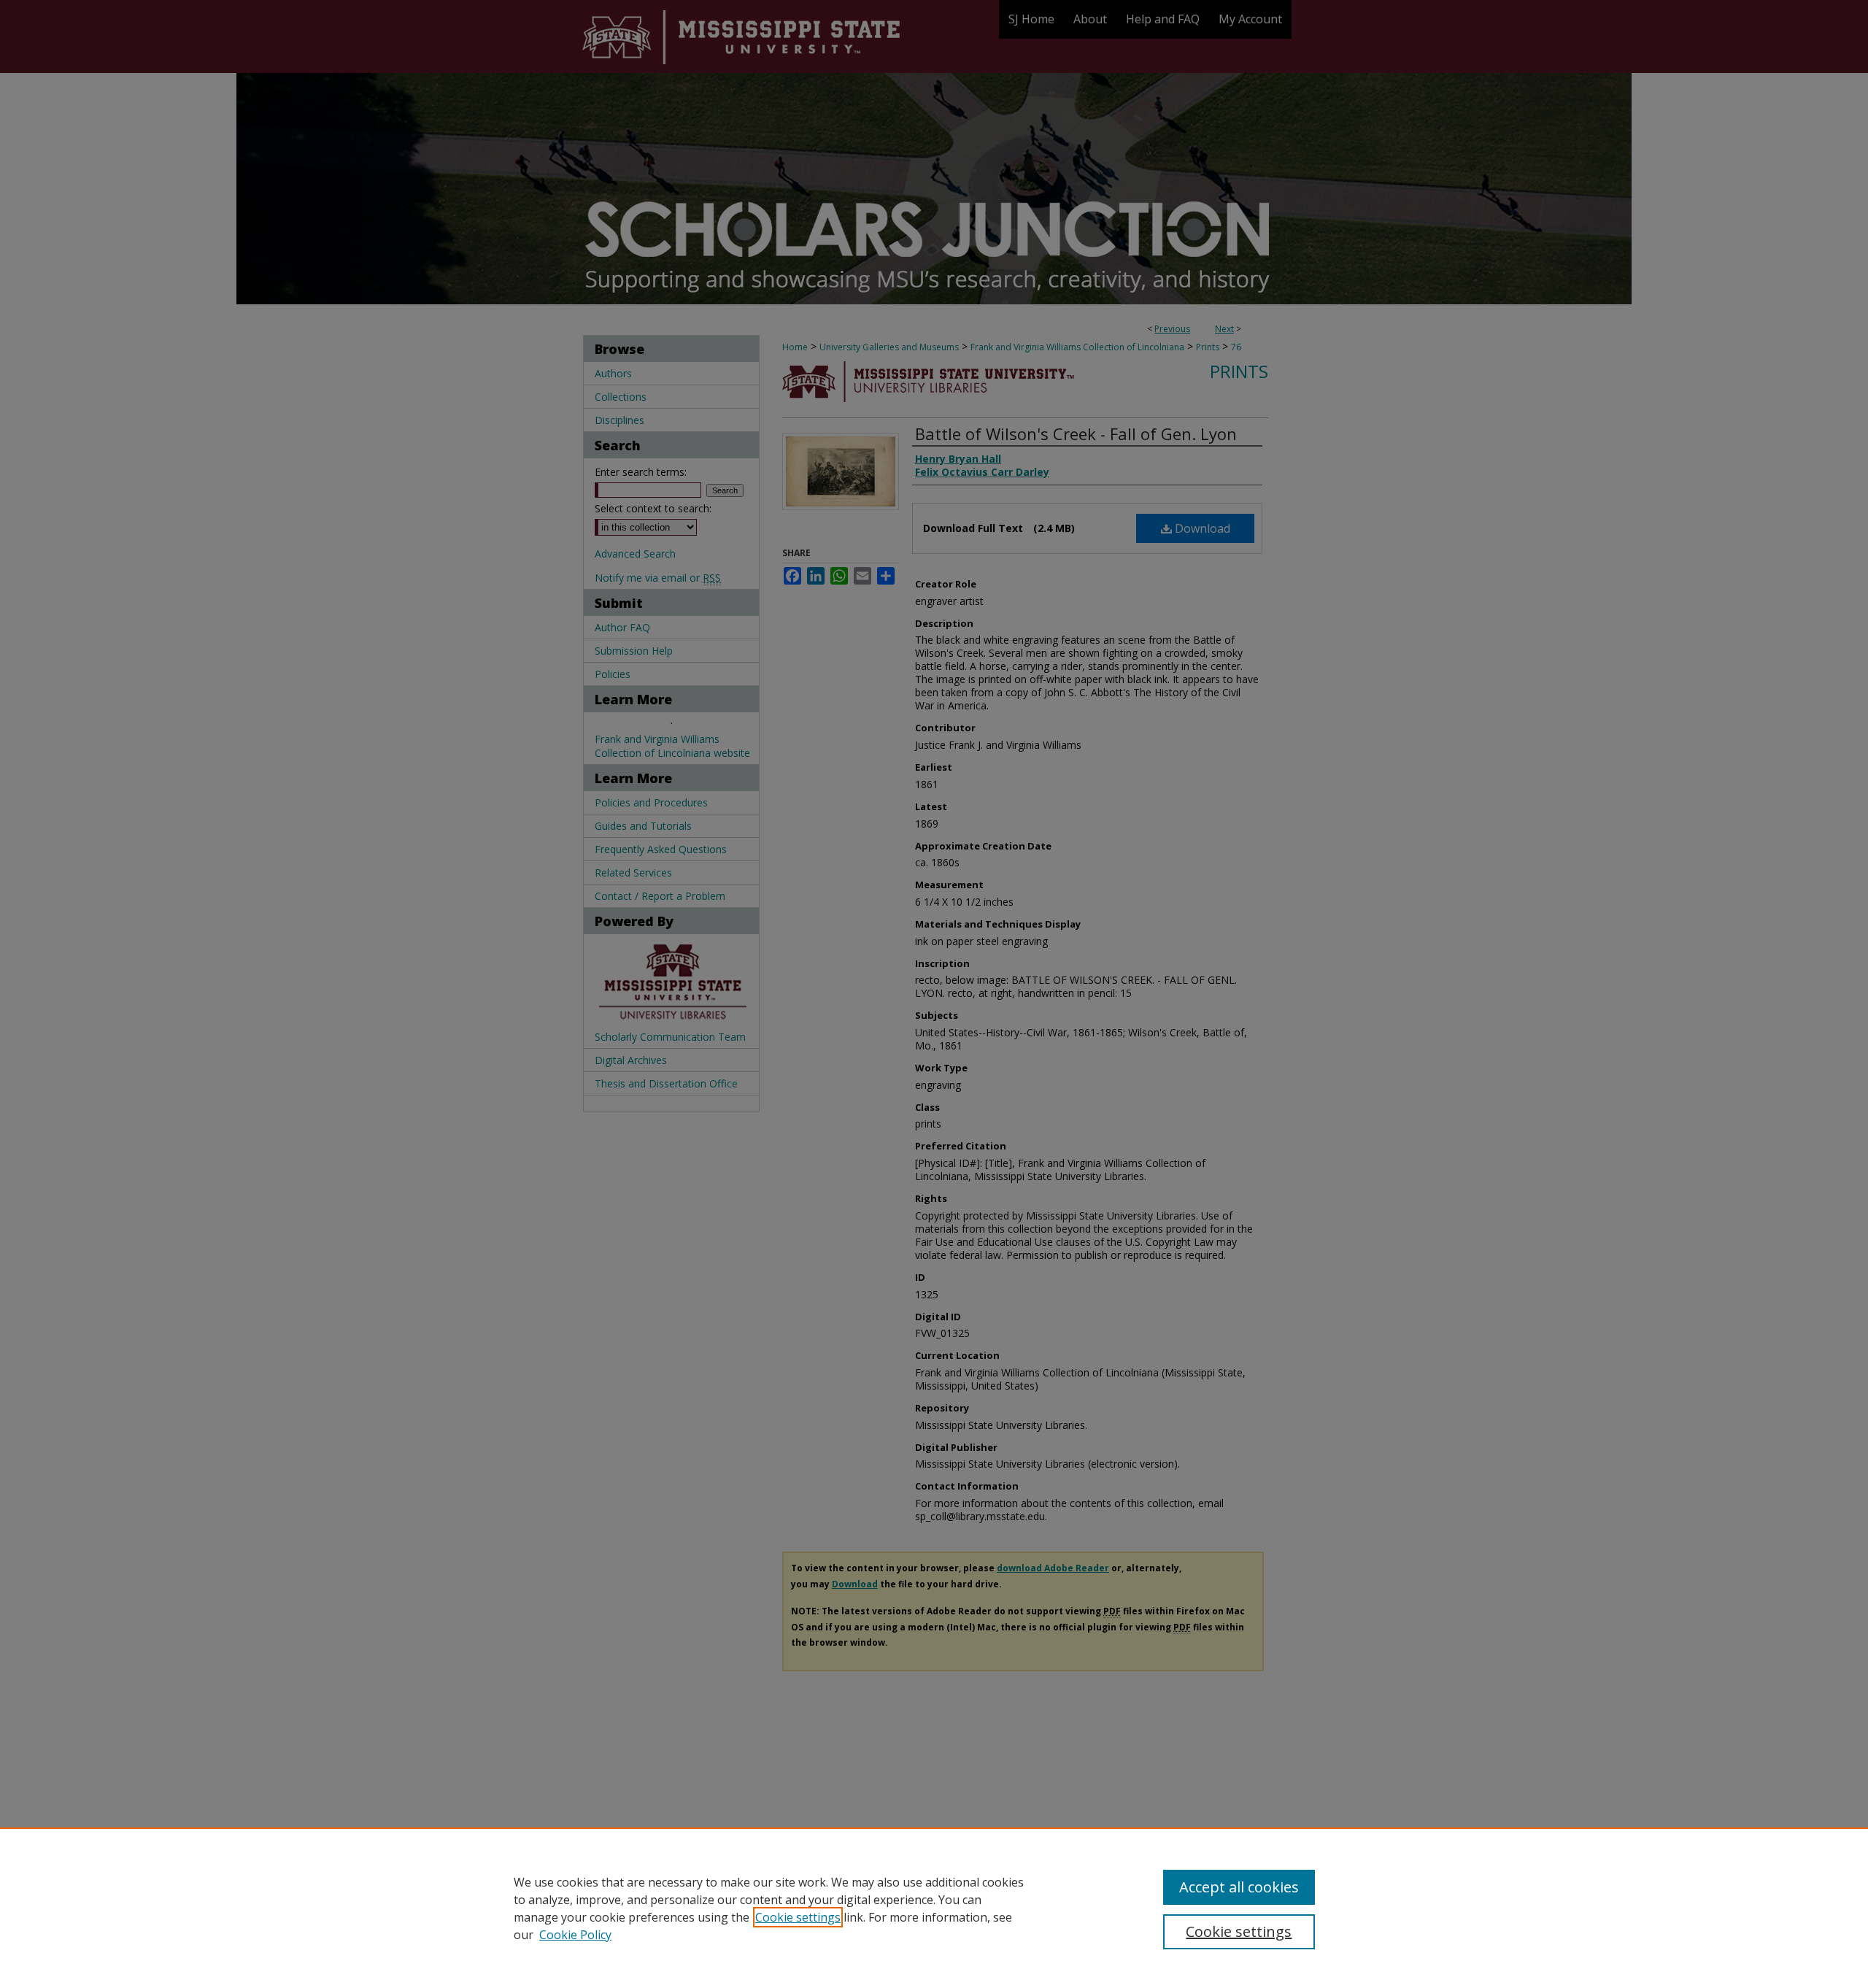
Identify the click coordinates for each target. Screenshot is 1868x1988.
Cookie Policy (575, 1935)
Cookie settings (798, 1917)
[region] (934, 1908)
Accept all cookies (1239, 1887)
